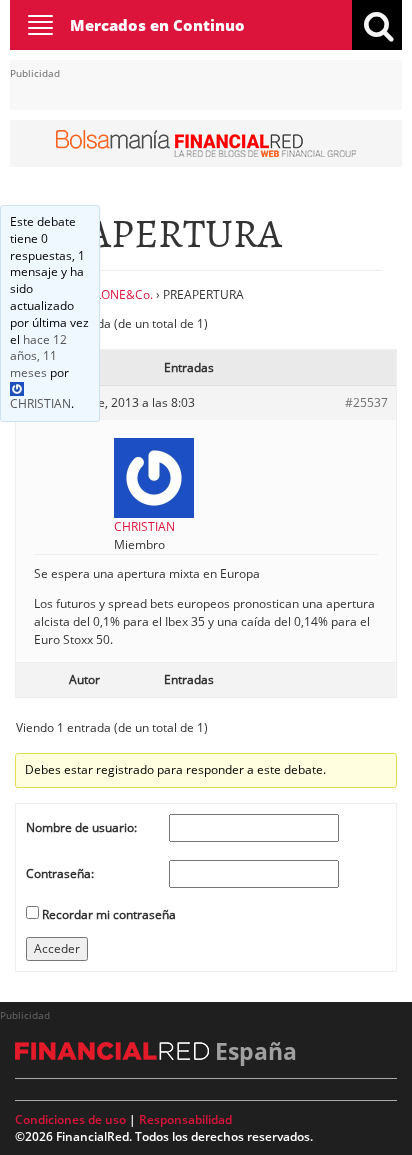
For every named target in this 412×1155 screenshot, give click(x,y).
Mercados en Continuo (157, 25)
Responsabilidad (185, 1119)
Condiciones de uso (70, 1119)
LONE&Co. (124, 294)
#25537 (366, 402)
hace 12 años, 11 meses (38, 356)
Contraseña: (60, 873)
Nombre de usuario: (81, 827)
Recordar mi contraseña (109, 914)
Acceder (57, 948)
